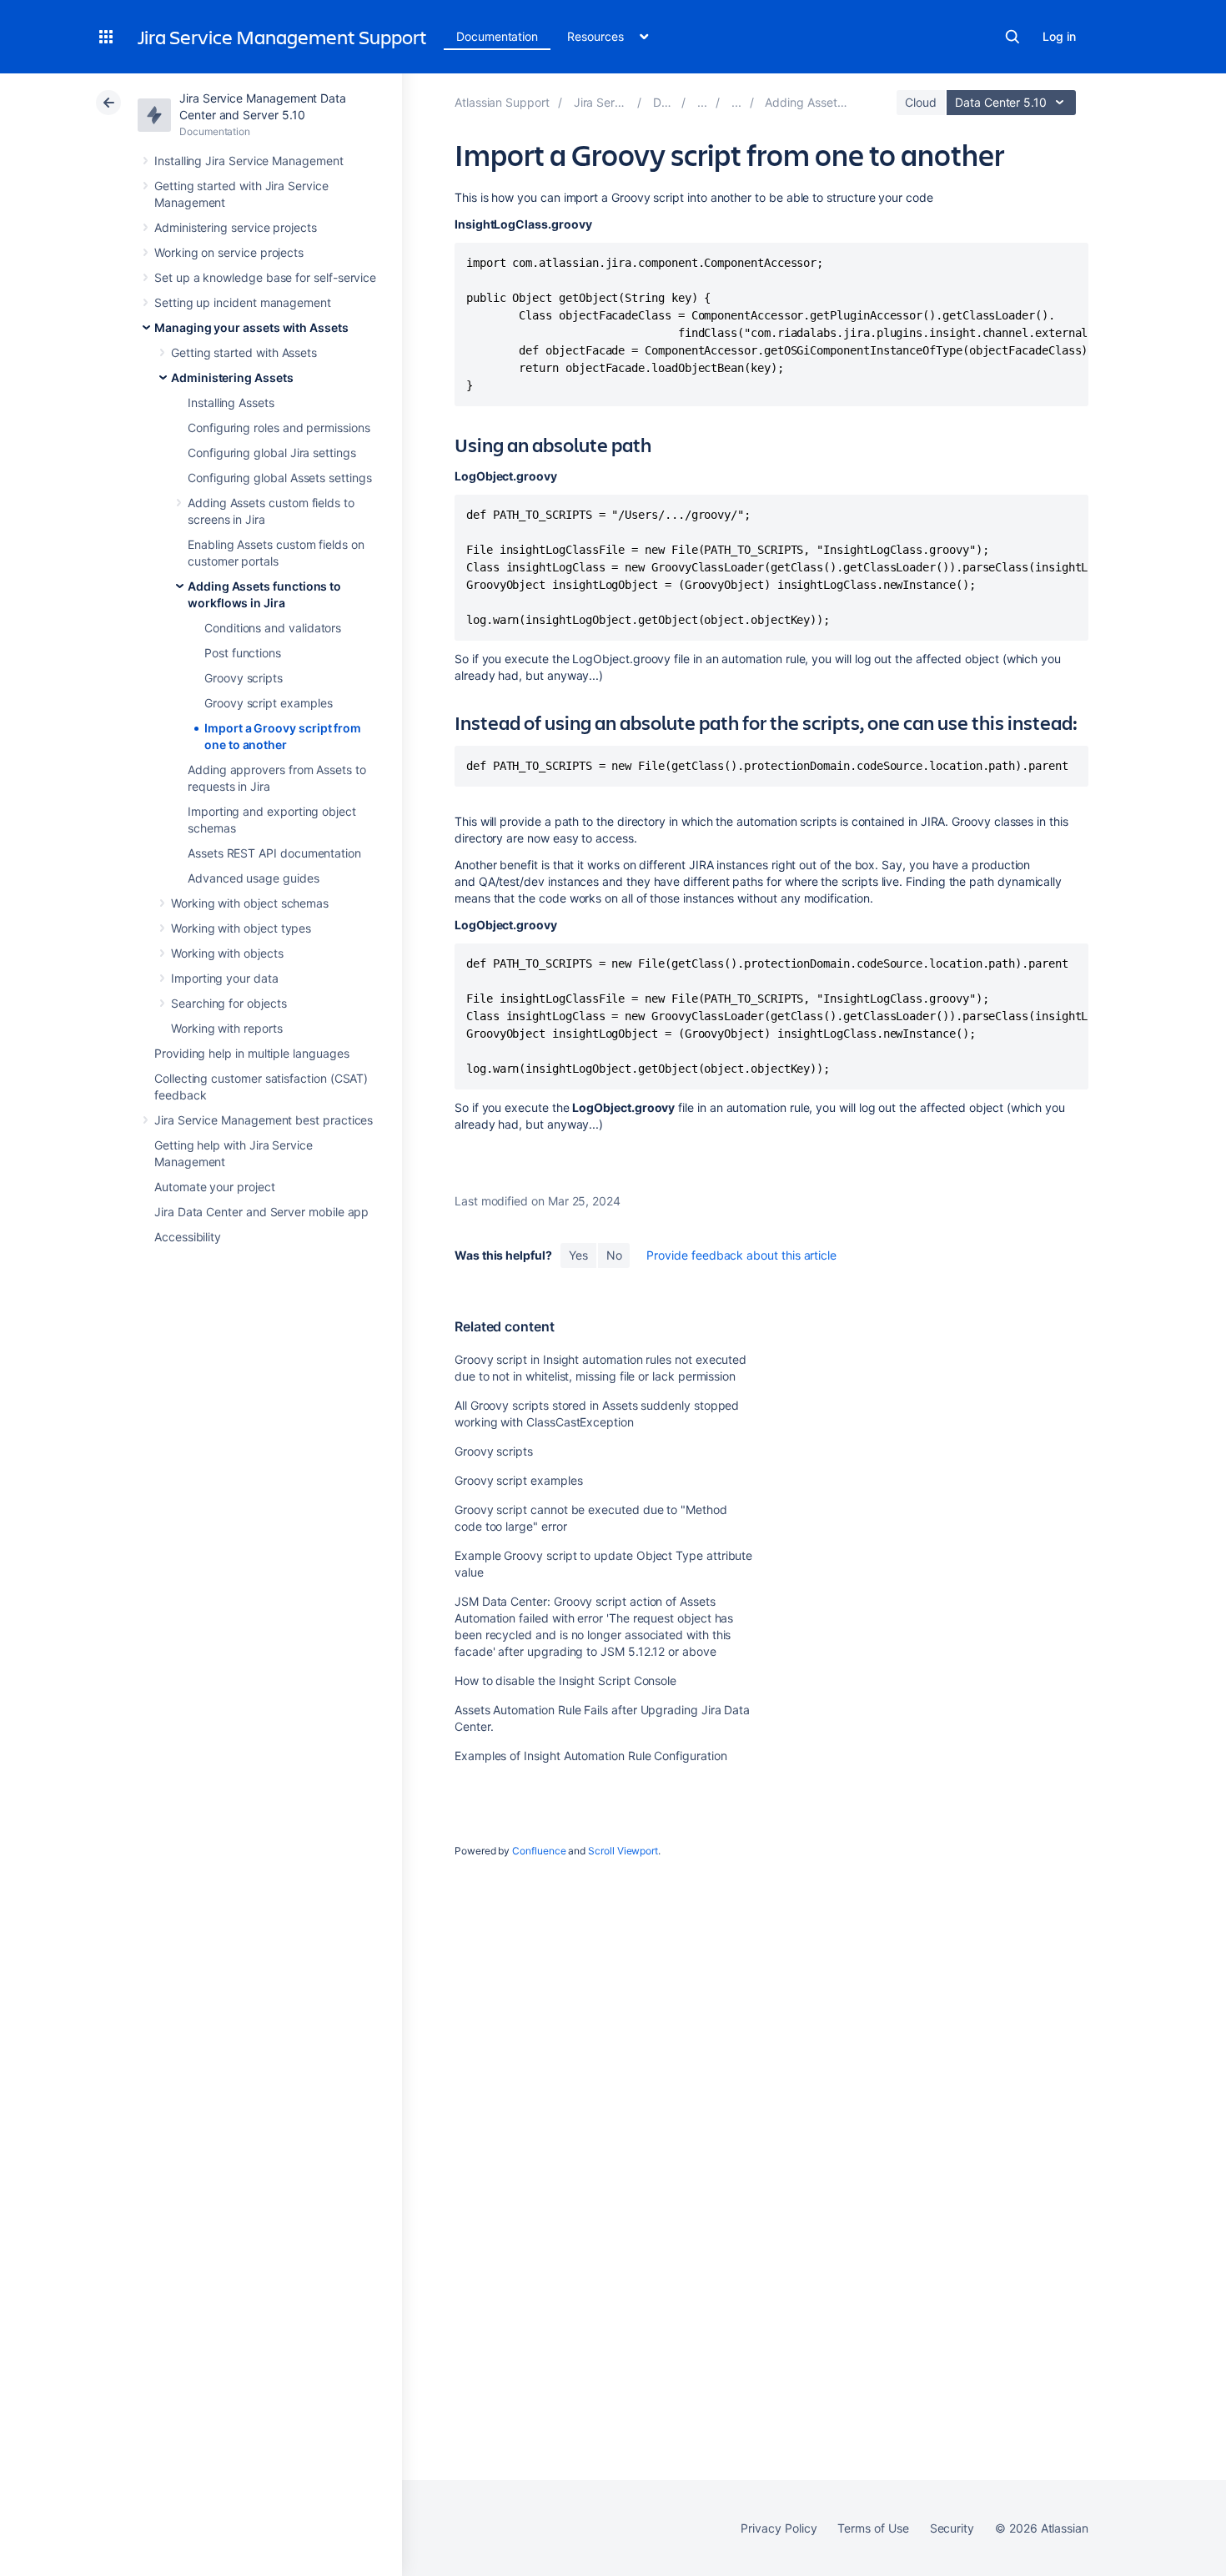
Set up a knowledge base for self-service (265, 277)
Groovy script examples (268, 703)
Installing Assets (231, 402)
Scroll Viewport (623, 1851)
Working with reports (227, 1028)
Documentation (497, 36)
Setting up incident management (243, 302)
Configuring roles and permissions (279, 428)
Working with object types (241, 928)
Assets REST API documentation (274, 853)
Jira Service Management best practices (264, 1120)
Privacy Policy (779, 2528)
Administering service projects (236, 227)
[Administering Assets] (736, 102)
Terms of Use (873, 2528)
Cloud (921, 102)
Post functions (243, 653)
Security (952, 2528)
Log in (1059, 36)
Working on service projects (229, 252)
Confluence (539, 1851)
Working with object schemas (250, 903)
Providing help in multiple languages (251, 1053)
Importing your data (225, 978)
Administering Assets (232, 377)
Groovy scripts (244, 678)
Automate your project (215, 1187)
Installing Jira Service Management (249, 161)
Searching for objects (229, 1003)
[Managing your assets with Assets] (702, 102)
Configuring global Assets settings (280, 478)
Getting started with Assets (244, 352)
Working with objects (227, 953)
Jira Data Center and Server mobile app (261, 1212)
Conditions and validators (273, 628)
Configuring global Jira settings (272, 453)
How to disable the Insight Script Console (565, 1680)
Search (1012, 37)
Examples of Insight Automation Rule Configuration (591, 1756)
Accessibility (188, 1237)
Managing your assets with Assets (251, 327)
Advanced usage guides (254, 878)
